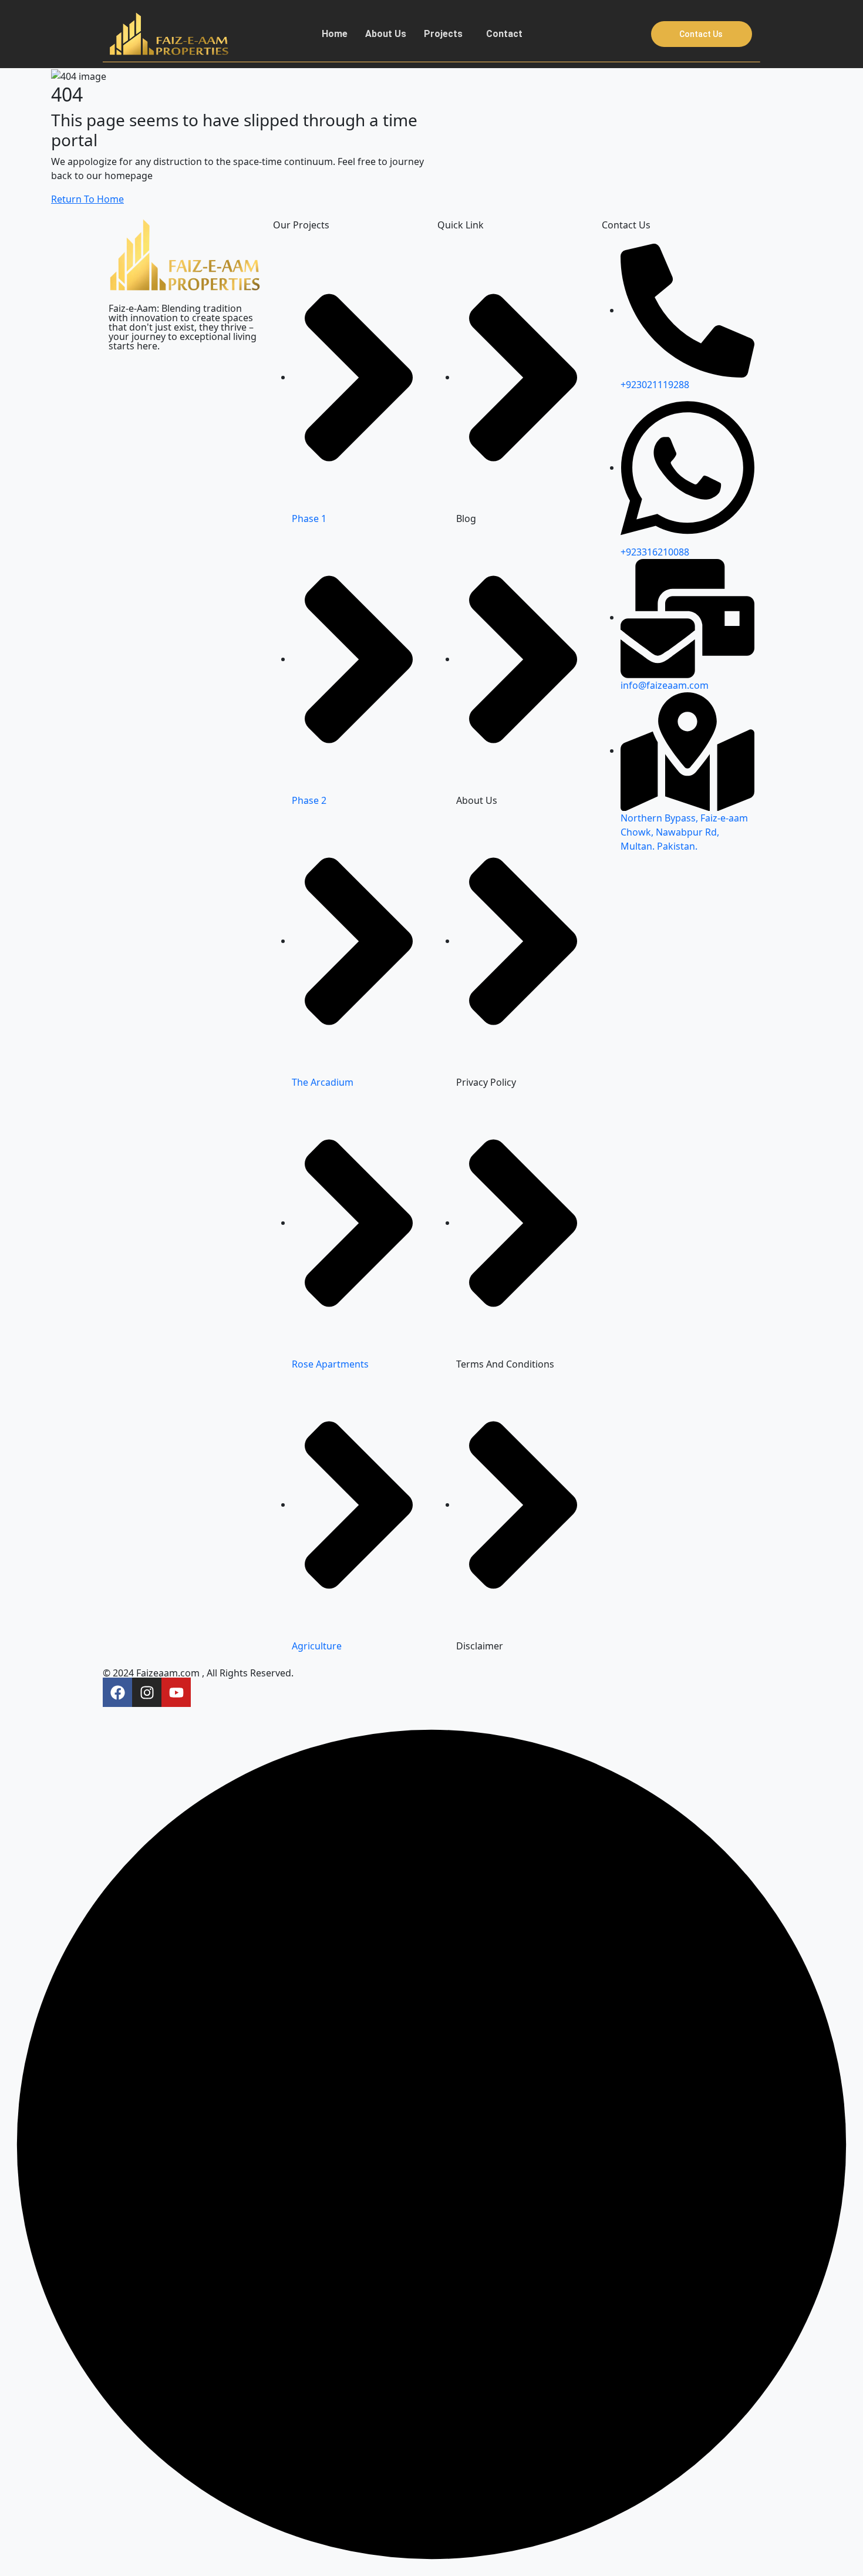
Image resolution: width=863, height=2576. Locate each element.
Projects (443, 34)
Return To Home (87, 199)
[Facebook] (117, 1692)
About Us (386, 34)
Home (335, 34)
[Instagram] (147, 1692)
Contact (504, 34)
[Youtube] (176, 1692)
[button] (446, 34)
